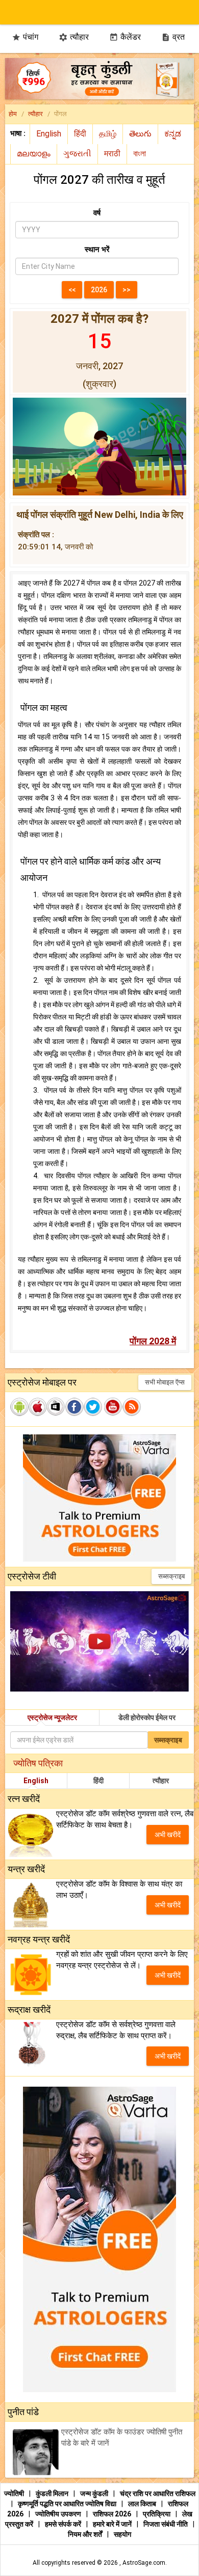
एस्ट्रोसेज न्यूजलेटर (52, 1718)
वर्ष (97, 213)
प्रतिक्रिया (157, 2514)
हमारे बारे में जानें (113, 2524)
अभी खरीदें (168, 1835)
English (36, 1781)
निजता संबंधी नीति (166, 2524)
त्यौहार (74, 37)
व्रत (173, 37)
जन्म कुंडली (95, 2494)
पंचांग (25, 37)
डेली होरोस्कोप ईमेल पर (147, 1718)
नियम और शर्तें (86, 2534)
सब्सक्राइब (171, 1576)
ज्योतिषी (15, 2494)
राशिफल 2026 (112, 2514)
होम (13, 114)
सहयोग (122, 2534)
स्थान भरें (97, 250)
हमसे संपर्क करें (64, 2524)
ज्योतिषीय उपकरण (59, 2514)
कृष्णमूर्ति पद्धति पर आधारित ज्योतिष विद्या (68, 2504)
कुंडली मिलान (53, 2494)
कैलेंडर (125, 37)
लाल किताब (143, 2504)
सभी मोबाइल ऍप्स (165, 1382)
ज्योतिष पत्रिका (38, 1763)
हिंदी (98, 1781)
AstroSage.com (144, 2563)
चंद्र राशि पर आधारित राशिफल (158, 2494)
